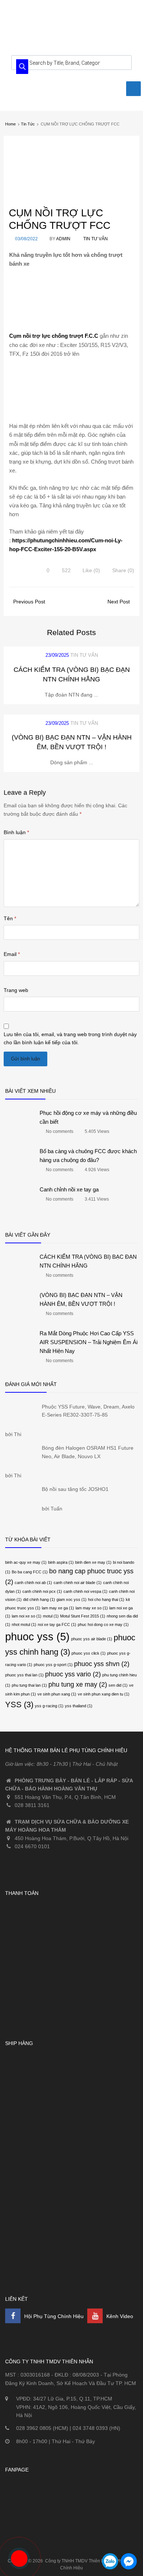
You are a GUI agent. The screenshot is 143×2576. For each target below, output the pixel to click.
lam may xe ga (58, 1608)
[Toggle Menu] (133, 89)
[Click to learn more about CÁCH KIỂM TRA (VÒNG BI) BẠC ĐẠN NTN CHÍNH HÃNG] (20, 1281)
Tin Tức (28, 124)
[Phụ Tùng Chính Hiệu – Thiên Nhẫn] (71, 36)
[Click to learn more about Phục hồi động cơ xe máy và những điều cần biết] (20, 1137)
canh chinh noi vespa (85, 1591)
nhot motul (24, 1624)
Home (10, 124)
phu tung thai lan (29, 1685)
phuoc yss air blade (92, 1639)
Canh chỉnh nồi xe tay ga (69, 1189)
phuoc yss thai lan (24, 1675)
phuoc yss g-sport (53, 1665)
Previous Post (28, 602)
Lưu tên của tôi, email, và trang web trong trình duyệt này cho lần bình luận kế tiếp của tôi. (70, 1038)
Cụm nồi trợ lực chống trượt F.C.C (54, 336)
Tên (10, 918)
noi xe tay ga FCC (57, 1624)
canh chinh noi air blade (78, 1583)
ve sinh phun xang (57, 1694)
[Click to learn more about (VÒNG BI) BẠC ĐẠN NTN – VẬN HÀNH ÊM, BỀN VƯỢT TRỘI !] (20, 1319)
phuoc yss (37, 1636)
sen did (118, 1685)
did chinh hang (39, 1599)
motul (51, 1616)
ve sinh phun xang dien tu (104, 1694)
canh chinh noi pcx (42, 1591)
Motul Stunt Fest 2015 (83, 1616)
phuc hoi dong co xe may (103, 1624)
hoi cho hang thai (106, 1599)
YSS (19, 1705)
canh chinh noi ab (33, 1583)
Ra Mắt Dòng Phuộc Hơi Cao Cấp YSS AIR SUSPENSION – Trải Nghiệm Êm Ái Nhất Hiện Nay (89, 1342)
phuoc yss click (89, 1653)
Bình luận (16, 832)
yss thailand (79, 1706)
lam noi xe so (27, 1616)
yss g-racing (49, 1706)
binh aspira (61, 1562)
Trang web (16, 990)
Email (12, 954)
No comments (60, 1132)
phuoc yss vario (73, 1674)
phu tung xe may (78, 1684)
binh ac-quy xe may (26, 1562)
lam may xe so (92, 1608)
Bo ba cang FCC (30, 1572)
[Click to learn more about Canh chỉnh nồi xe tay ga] (20, 1213)
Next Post (119, 602)
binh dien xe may (93, 1562)
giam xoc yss (71, 1599)
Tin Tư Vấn (96, 239)
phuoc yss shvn (102, 1664)
